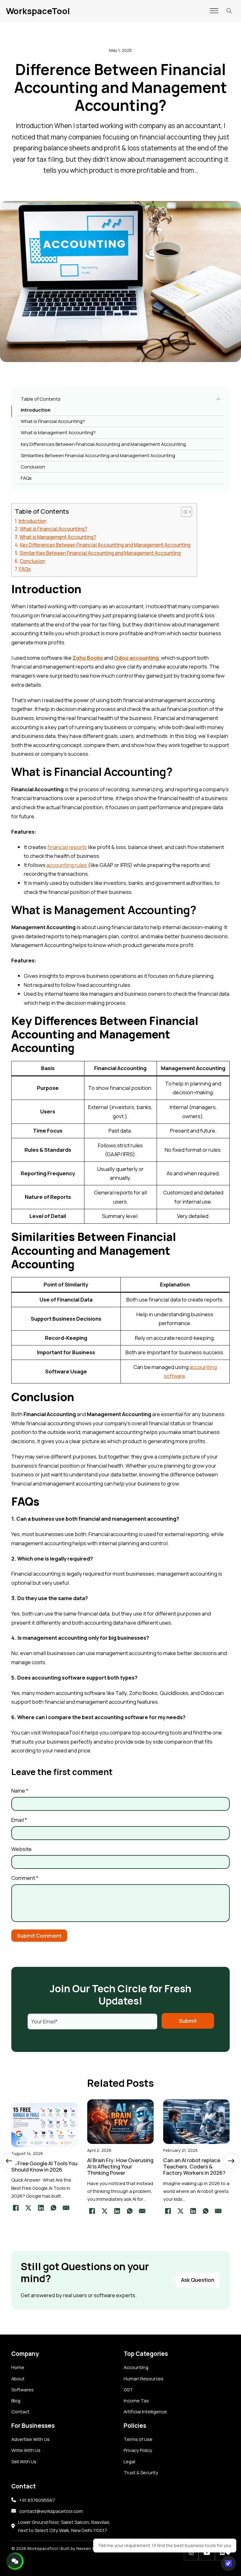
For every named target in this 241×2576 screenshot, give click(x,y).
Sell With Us (24, 2461)
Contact (20, 2411)
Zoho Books (88, 658)
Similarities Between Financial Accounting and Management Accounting (98, 455)
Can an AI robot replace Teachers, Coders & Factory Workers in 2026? (194, 2166)
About (18, 2378)
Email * (19, 1820)
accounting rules (67, 865)
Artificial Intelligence (145, 2411)
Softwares (22, 2389)
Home (18, 2367)
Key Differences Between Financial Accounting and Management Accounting (103, 444)
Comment (25, 1878)
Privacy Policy (138, 2450)
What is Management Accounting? (58, 432)
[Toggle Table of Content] (183, 512)
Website (21, 1849)
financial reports (67, 847)
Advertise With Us (30, 2439)
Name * (20, 1791)
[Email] (66, 2208)
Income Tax (136, 2400)
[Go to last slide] (9, 2161)
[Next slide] (231, 2161)
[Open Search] (229, 11)
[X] (29, 2208)
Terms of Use (138, 2439)
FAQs (26, 478)
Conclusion (33, 467)
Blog (16, 2400)
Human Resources (144, 2378)
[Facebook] (16, 2208)
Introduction (36, 410)
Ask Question (198, 2280)
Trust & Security (141, 2472)
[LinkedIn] (41, 2208)
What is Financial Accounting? (53, 421)
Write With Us (26, 2450)
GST (128, 2389)
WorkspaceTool (38, 11)
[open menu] (214, 11)
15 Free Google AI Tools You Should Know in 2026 (44, 2166)
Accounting (136, 2367)
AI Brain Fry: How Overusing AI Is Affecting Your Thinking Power (120, 2166)
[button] (121, 399)
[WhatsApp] (54, 2208)
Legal (129, 2461)
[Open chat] (228, 2563)
